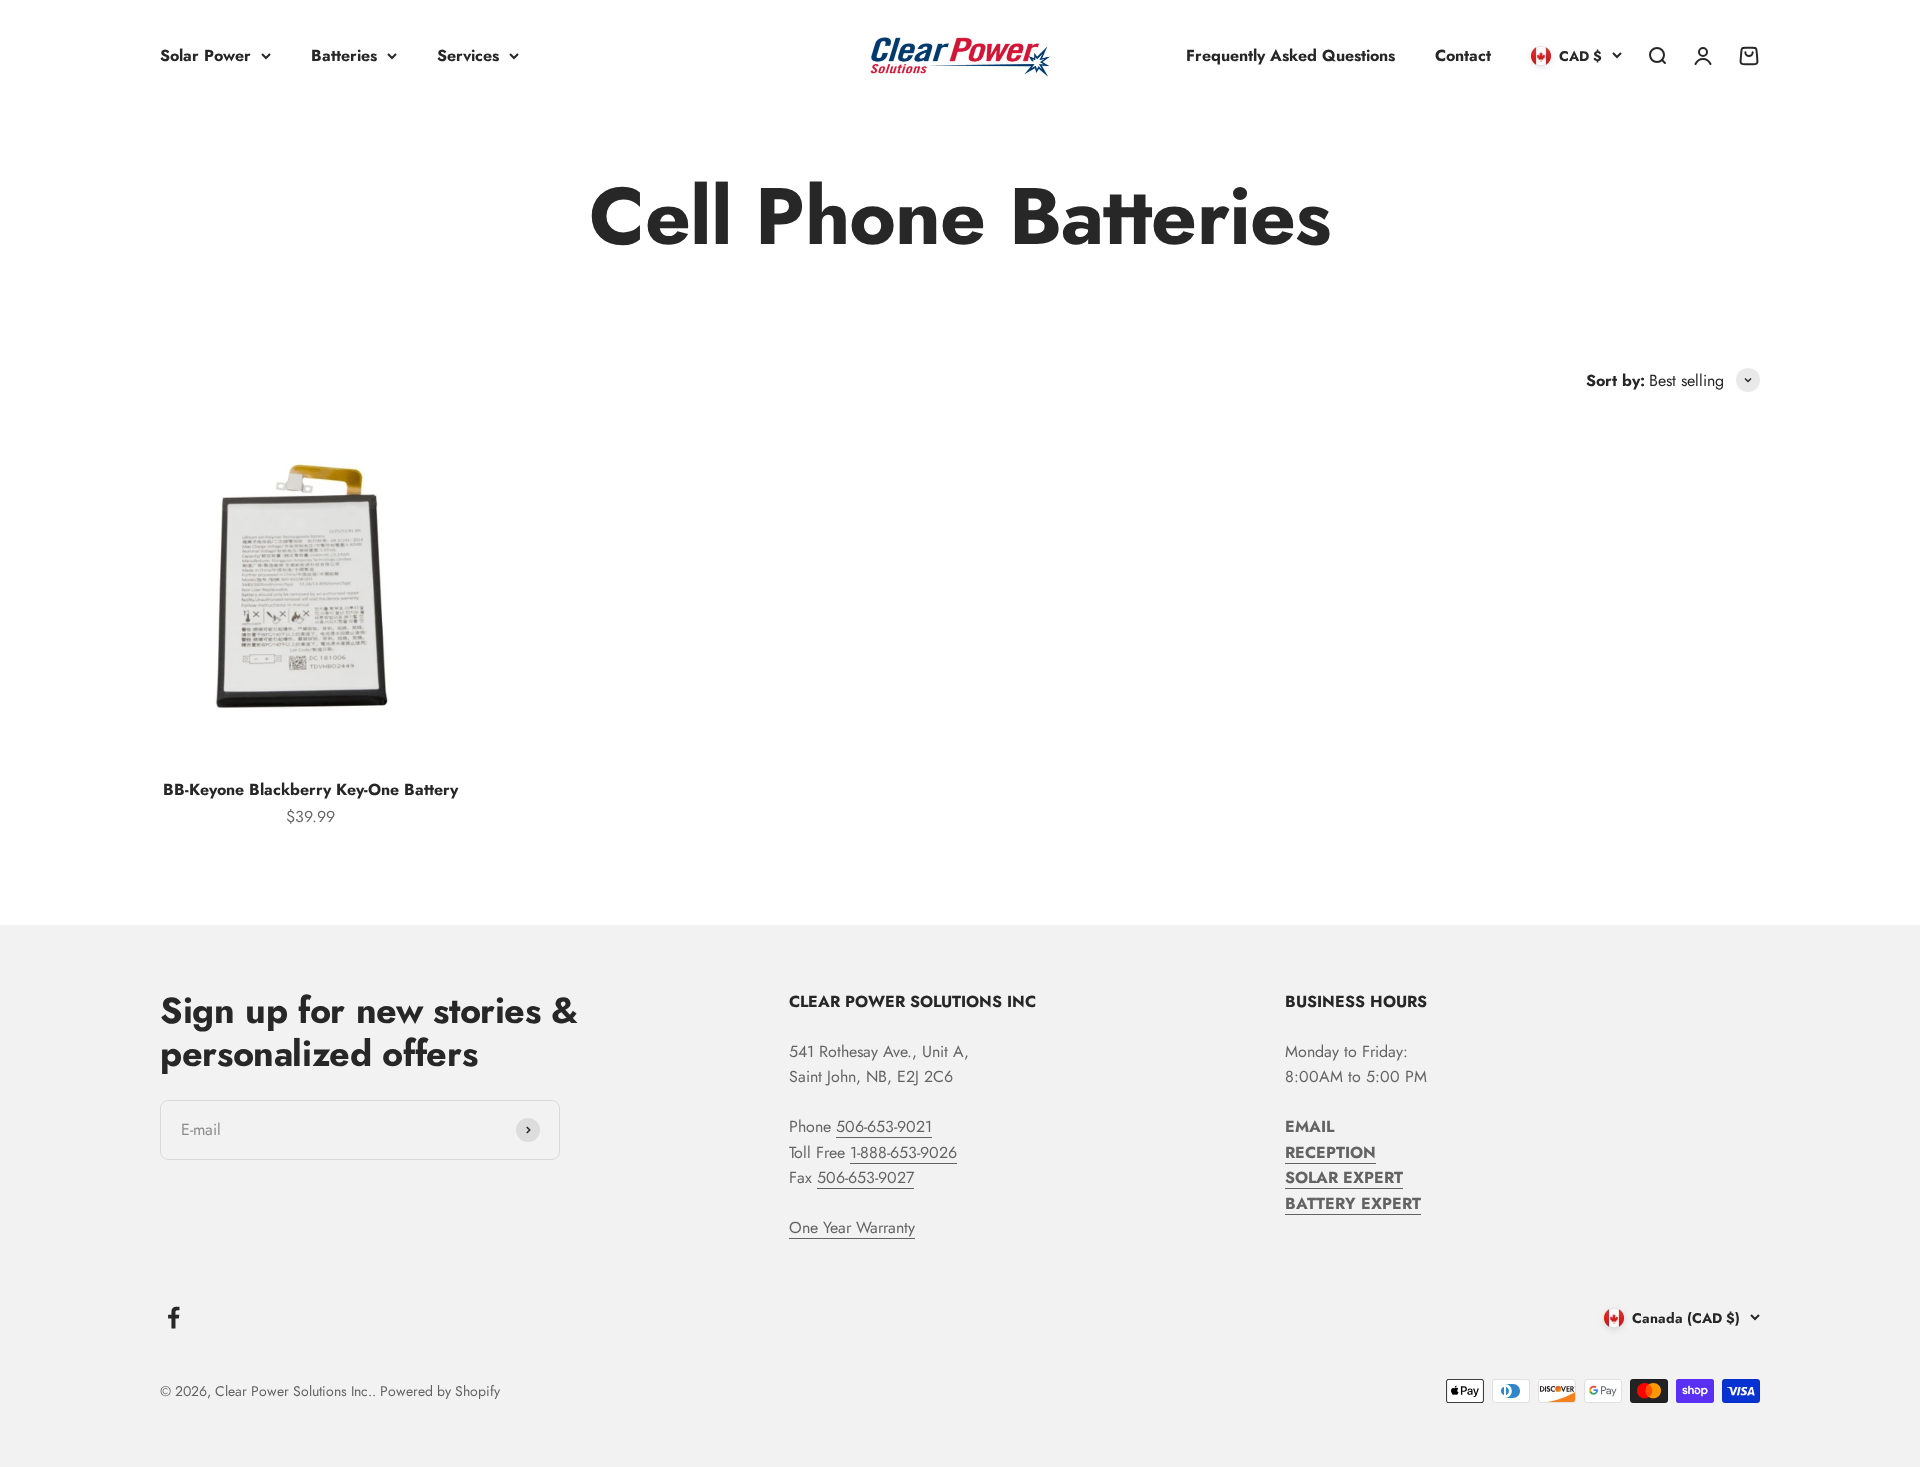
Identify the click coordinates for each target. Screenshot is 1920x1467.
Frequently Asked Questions (1290, 55)
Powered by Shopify (440, 1391)
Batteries (344, 55)
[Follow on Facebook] (173, 1317)
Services (468, 55)
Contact (1463, 55)
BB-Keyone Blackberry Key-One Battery (310, 789)
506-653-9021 (884, 1126)
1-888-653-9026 (903, 1152)
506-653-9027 (865, 1177)
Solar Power (205, 55)
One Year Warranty (852, 1227)
